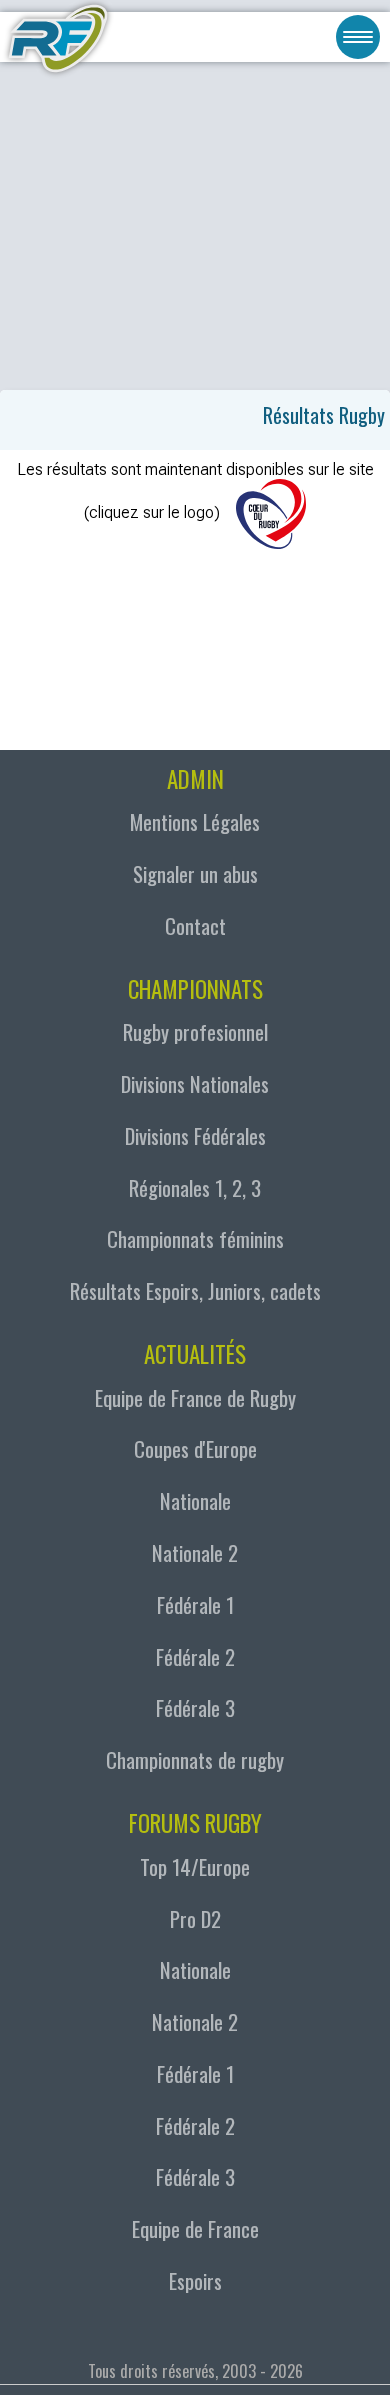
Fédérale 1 (195, 1604)
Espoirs (195, 2280)
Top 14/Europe (195, 1866)
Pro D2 (195, 1918)
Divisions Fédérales (195, 1135)
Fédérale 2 (195, 1656)
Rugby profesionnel (195, 1031)
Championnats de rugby (195, 1759)
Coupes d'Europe (195, 1448)
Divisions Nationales (195, 1083)
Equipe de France (195, 2228)
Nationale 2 (195, 1552)
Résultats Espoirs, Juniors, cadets (195, 1290)
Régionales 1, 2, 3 (195, 1187)
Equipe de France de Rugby (195, 1397)
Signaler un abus (195, 873)
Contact (195, 925)
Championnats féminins (195, 1238)
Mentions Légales (195, 821)
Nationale (195, 1500)
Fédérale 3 (195, 1707)
